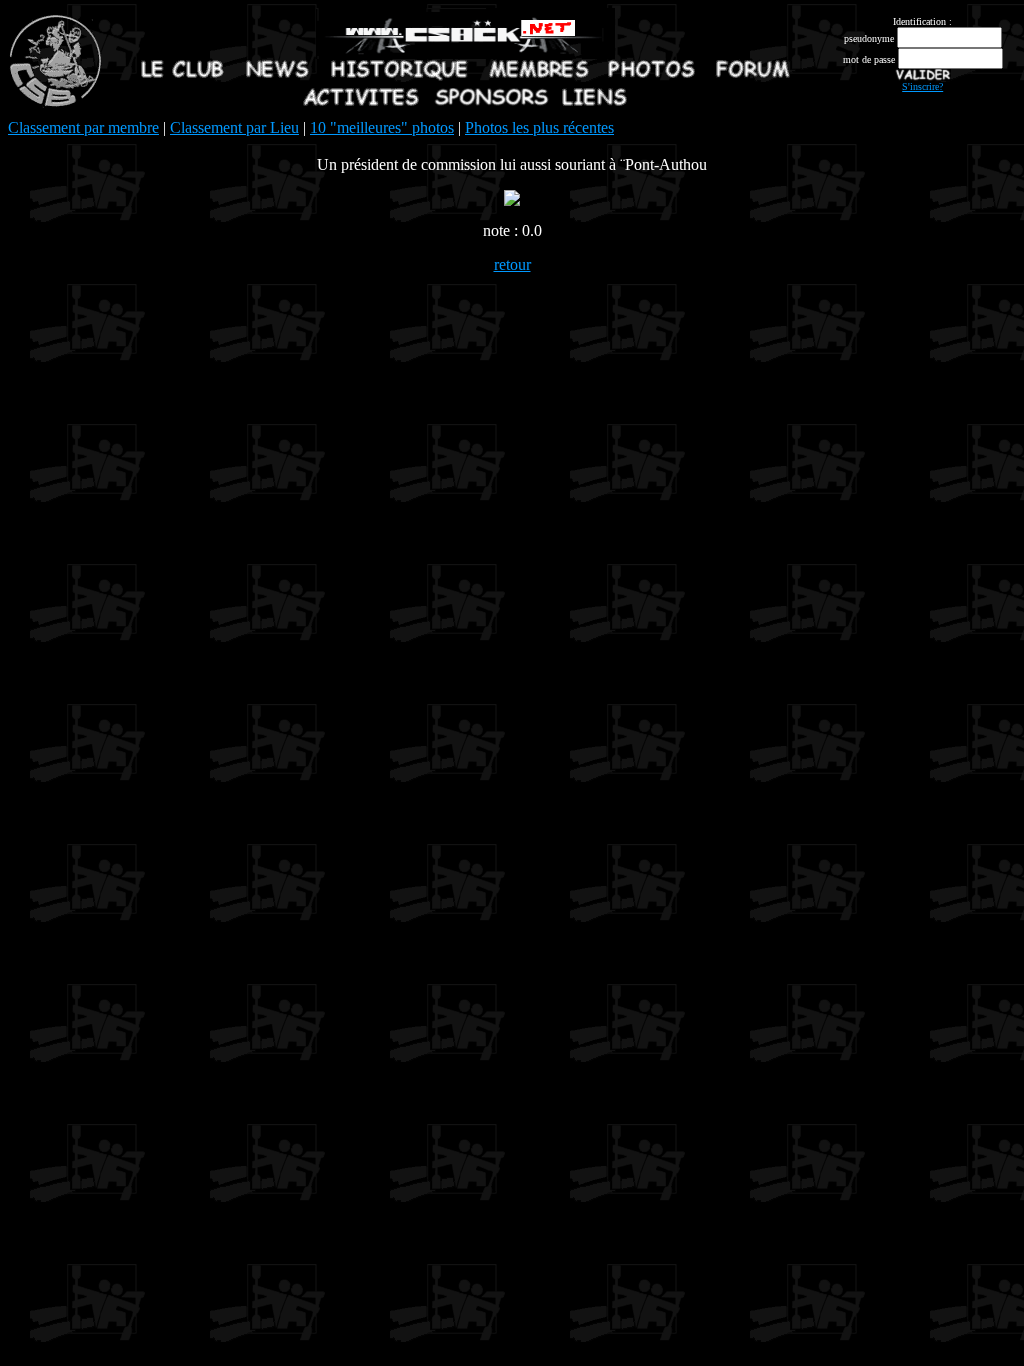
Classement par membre (83, 127)
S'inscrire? (922, 86)
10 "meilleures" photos (382, 127)
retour (512, 264)
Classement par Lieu (234, 127)
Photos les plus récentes (539, 127)
